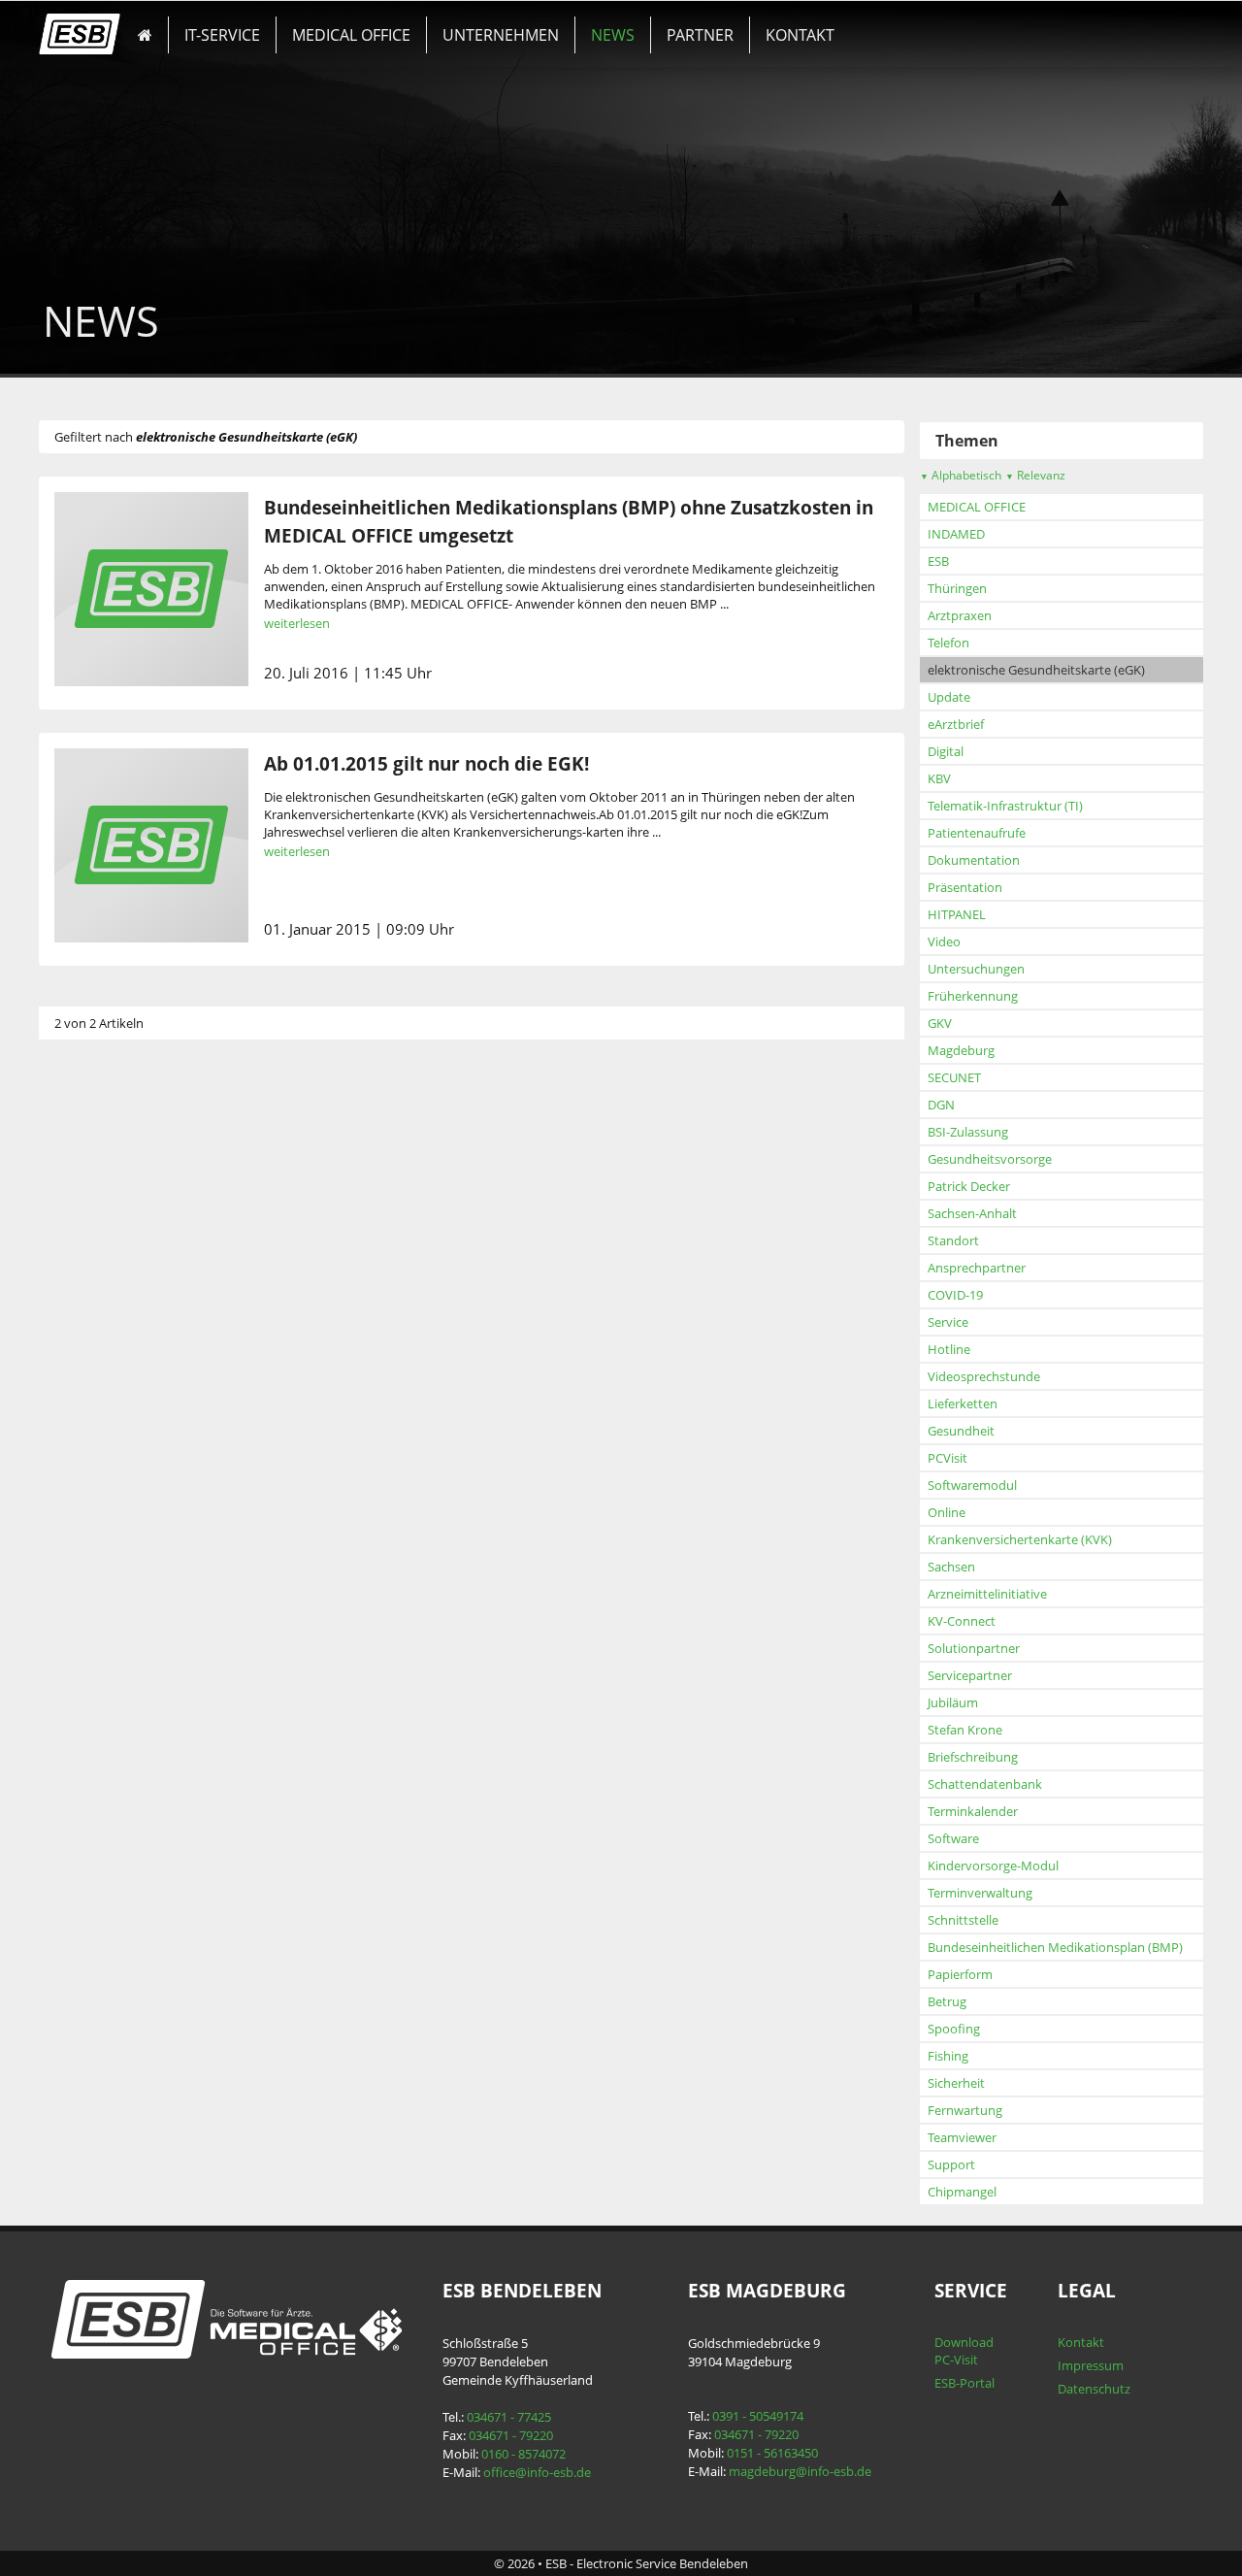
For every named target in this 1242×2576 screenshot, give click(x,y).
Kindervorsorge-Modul (993, 1866)
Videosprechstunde (984, 1376)
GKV (940, 1023)
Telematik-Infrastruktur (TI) (1005, 806)
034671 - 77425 (509, 2417)
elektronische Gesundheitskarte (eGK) (1036, 670)
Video (944, 941)
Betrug (947, 2001)
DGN (941, 1105)
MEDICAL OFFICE (351, 35)
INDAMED (956, 534)
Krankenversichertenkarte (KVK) (1020, 1539)
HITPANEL (957, 914)
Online (947, 1512)
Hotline (949, 1349)
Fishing (948, 2056)
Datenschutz (1094, 2389)
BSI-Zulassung (968, 1132)
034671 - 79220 (511, 2435)
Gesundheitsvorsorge (990, 1159)
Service (948, 1322)
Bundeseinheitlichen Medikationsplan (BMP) (1055, 1947)
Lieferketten (963, 1404)
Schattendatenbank (985, 1784)
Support (951, 2164)
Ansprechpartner (977, 1268)
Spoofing (954, 2029)
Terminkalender (973, 1811)
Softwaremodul (972, 1485)
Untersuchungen (976, 969)
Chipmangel (962, 2192)
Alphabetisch (961, 475)
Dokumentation (974, 860)
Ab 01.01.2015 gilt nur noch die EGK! (426, 763)
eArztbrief (956, 724)
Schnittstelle (963, 1920)
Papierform (960, 1974)
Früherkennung (973, 996)
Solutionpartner (974, 1648)
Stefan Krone (965, 1730)
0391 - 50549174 (758, 2416)
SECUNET (954, 1077)
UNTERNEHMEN (501, 35)
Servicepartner (970, 1675)
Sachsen (951, 1567)
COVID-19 (955, 1295)
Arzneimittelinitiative (987, 1594)
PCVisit (948, 1458)
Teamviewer (962, 2137)
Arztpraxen (960, 615)
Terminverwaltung (980, 1893)
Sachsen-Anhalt (972, 1213)
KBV (939, 778)
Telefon (948, 643)
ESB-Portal (964, 2383)
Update (949, 697)
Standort (953, 1240)
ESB (938, 561)
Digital (946, 751)
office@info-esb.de (537, 2472)
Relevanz (1035, 475)
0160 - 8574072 (523, 2454)
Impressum (1091, 2365)
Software (953, 1838)
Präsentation (965, 887)
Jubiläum (953, 1702)
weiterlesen (297, 623)
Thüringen (957, 588)
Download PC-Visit (964, 2351)
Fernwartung (965, 2110)
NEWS (613, 35)
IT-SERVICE (222, 35)
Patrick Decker (969, 1186)
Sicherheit (956, 2083)
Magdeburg (961, 1050)
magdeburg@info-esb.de (800, 2471)
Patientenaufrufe (977, 833)
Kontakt (1081, 2342)
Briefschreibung (973, 1757)
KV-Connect (962, 1621)
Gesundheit (961, 1431)
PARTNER (700, 35)
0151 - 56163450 (772, 2453)
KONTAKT (800, 35)
